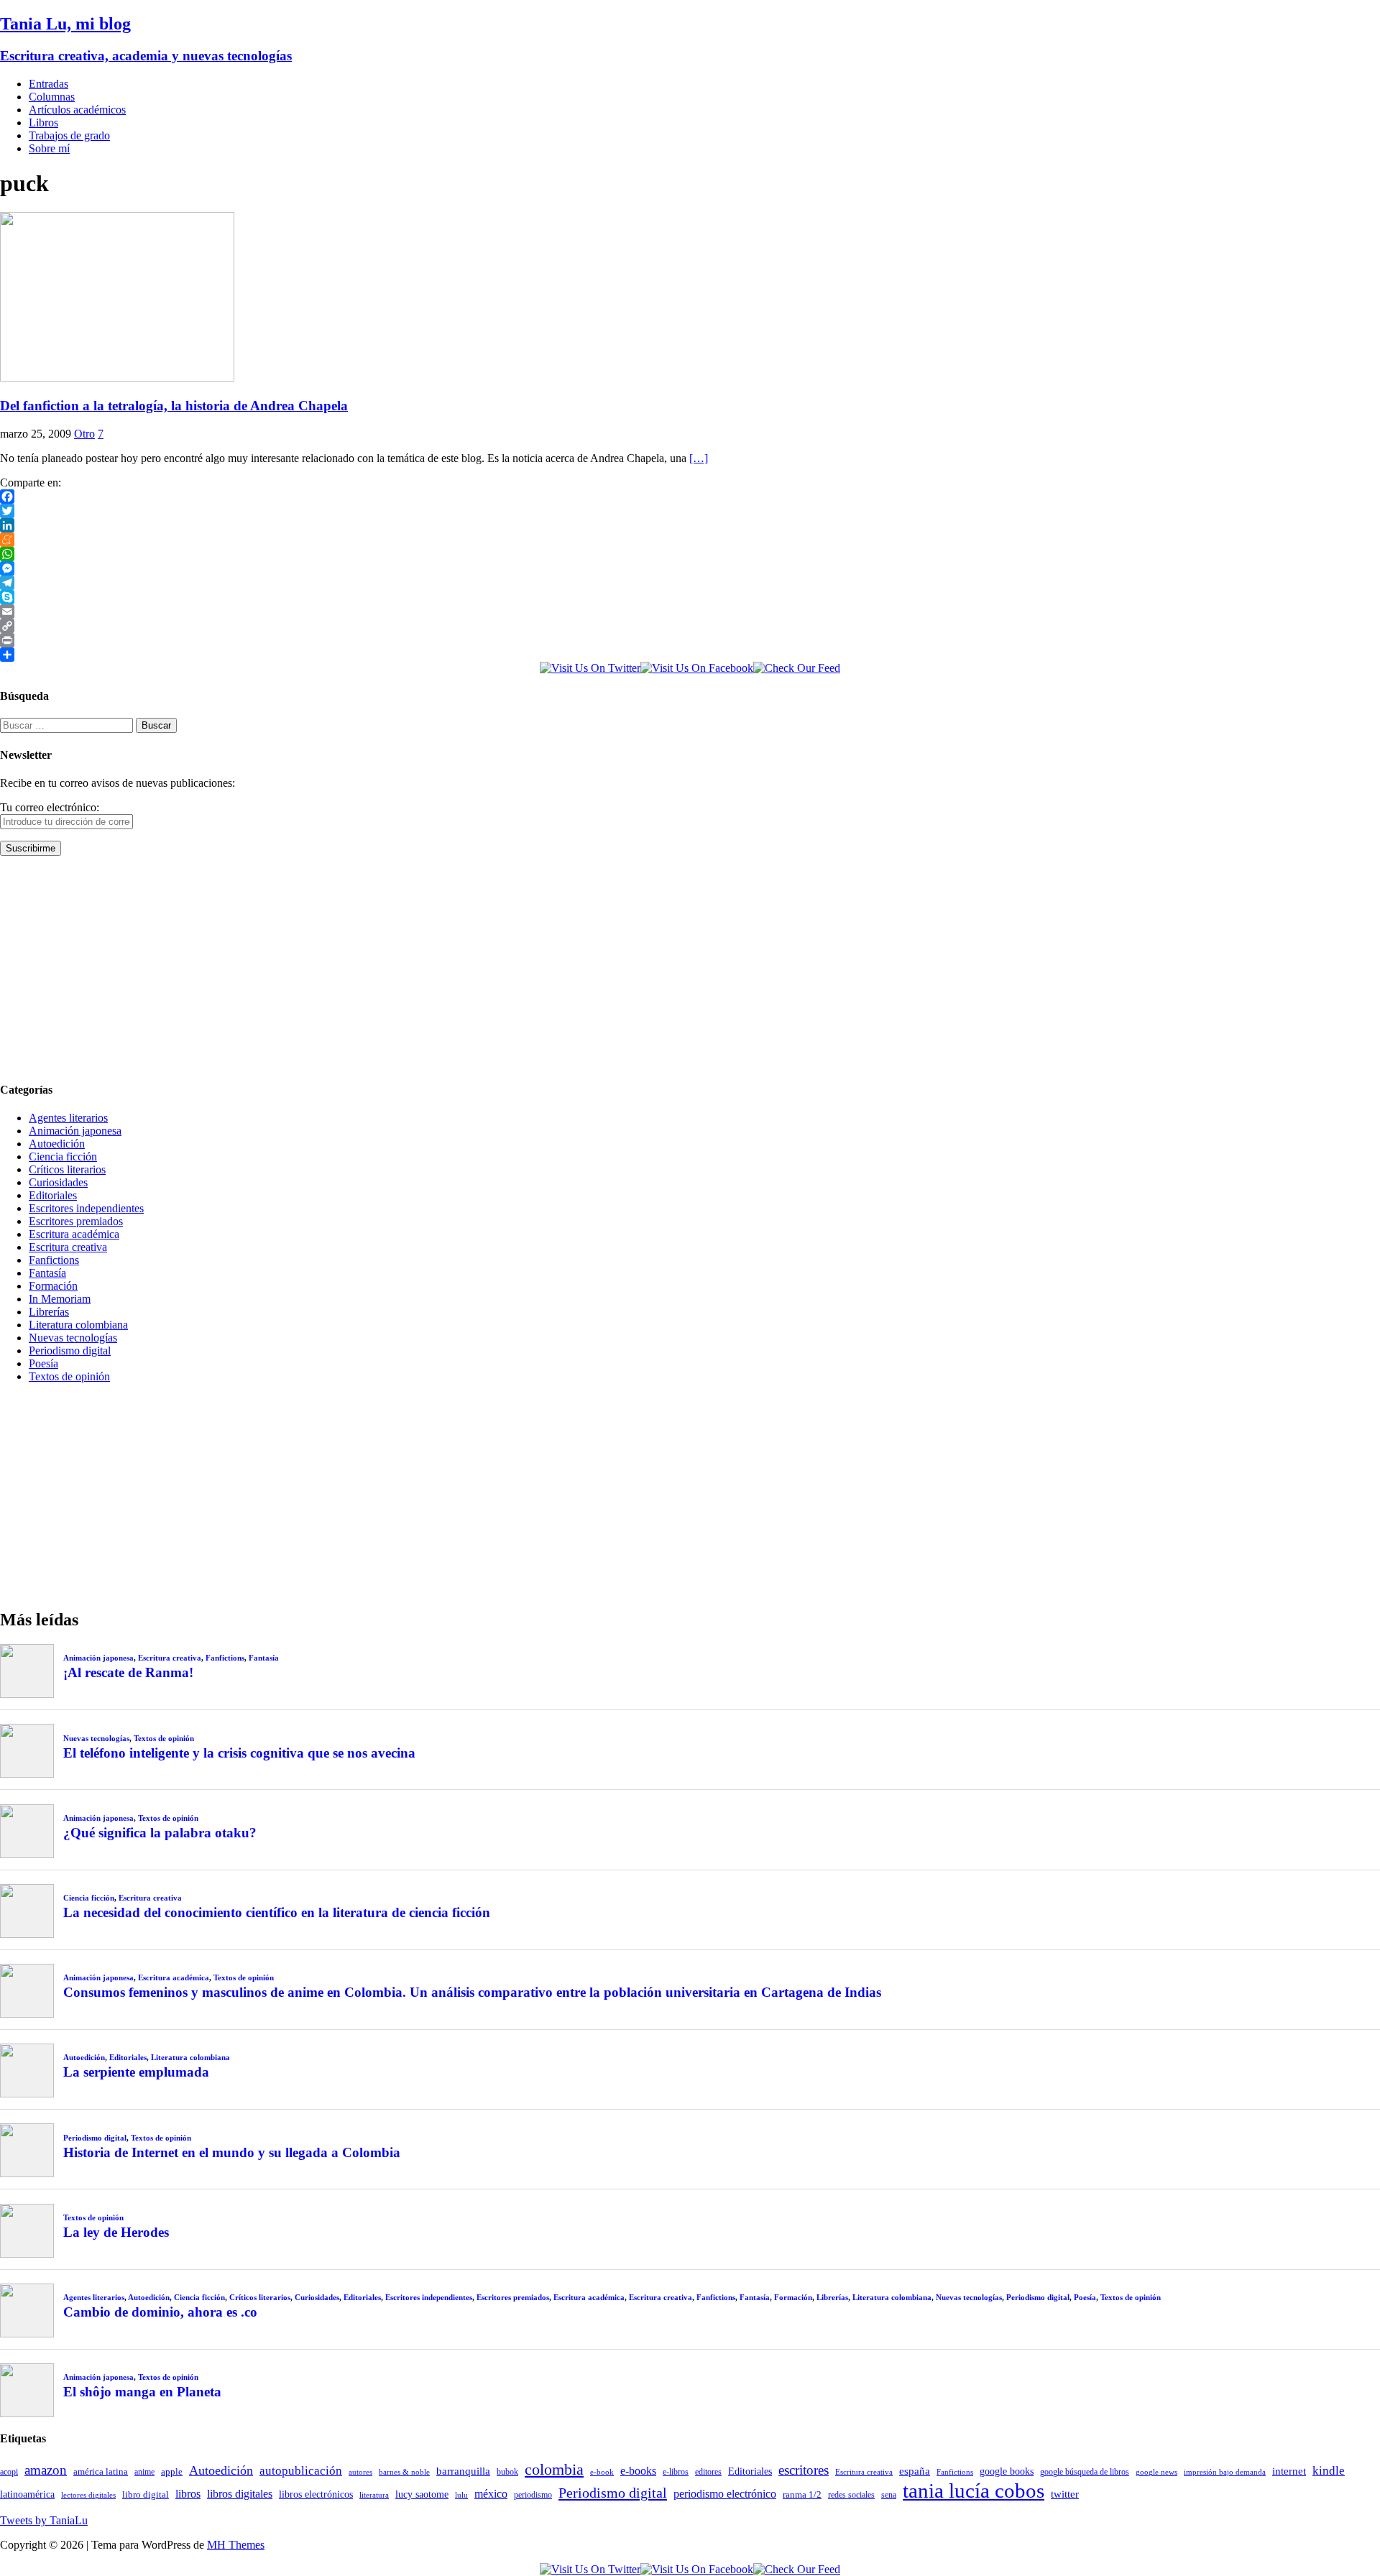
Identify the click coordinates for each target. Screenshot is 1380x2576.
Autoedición (57, 1144)
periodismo (533, 2495)
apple (172, 2471)
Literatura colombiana (78, 1325)
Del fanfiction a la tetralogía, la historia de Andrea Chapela (174, 406)
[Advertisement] (431, 968)
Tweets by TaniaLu (44, 2520)
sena (889, 2495)
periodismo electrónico (725, 2494)
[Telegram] (690, 583)
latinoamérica (27, 2494)
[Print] (690, 640)
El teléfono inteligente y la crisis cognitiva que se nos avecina (239, 1753)
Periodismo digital (70, 1351)
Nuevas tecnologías (73, 1338)
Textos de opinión (69, 1376)
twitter (1065, 2494)
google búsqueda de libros (1085, 2472)
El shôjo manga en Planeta (142, 2392)
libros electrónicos (316, 2494)
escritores (804, 2470)
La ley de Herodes (116, 2232)
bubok (507, 2472)
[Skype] (690, 597)
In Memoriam (60, 1299)
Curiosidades (58, 1182)
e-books (638, 2471)
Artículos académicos (77, 110)
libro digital (146, 2494)
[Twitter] (690, 511)
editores (708, 2472)
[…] (699, 458)
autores (360, 2472)
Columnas (52, 97)
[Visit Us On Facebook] (697, 668)
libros (188, 2494)
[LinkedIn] (690, 525)
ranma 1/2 (802, 2495)
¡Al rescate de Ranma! (128, 1672)
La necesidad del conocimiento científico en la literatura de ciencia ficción (277, 1912)
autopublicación (301, 2471)
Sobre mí (49, 148)
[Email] (690, 611)
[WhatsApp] (690, 554)
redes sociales (851, 2495)
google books (1007, 2471)
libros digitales (240, 2494)
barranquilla (463, 2471)
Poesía (43, 1363)
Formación (53, 1286)
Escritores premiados (76, 1221)
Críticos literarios (67, 1169)
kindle (1329, 2471)
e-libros (676, 2472)
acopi (9, 2472)
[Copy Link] (690, 626)
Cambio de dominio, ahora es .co (160, 2312)
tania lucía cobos (974, 2490)
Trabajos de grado (69, 135)
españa (915, 2471)
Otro (84, 434)
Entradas (49, 84)
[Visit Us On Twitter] (590, 668)
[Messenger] (690, 568)
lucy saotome (422, 2494)
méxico (491, 2494)
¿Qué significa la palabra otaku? (160, 1833)
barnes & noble (404, 2472)
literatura (374, 2495)
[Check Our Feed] (797, 668)
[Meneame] (690, 540)
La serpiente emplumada (136, 2072)
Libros (43, 123)
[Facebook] (690, 497)
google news (1156, 2472)
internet (1289, 2471)
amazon (46, 2470)
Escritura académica (74, 1234)
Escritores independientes (86, 1208)
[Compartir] (690, 655)
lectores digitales (88, 2495)
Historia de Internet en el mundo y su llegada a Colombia (232, 2152)
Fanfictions (54, 1260)
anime (144, 2472)
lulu (461, 2495)
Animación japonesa (75, 1131)
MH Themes (236, 2545)
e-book (602, 2472)
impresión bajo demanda (1225, 2472)
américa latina (101, 2471)
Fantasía (47, 1273)
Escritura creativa (68, 1247)
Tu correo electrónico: (50, 807)
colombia (554, 2469)
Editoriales (53, 1195)
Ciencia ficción (63, 1157)
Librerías (49, 1312)
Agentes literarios (68, 1118)
